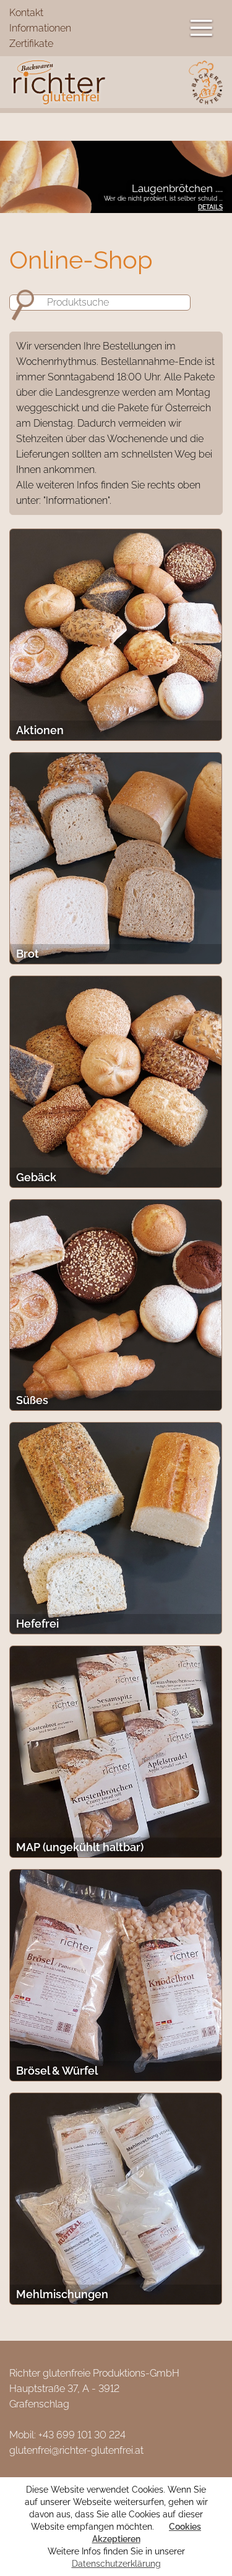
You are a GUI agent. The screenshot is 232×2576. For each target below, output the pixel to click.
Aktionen (40, 730)
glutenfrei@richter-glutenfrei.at (76, 2450)
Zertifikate (31, 44)
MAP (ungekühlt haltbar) (80, 1847)
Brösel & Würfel (57, 2071)
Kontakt (26, 13)
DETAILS (210, 207)
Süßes (32, 1400)
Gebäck (36, 1177)
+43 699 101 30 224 (82, 2435)
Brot (28, 954)
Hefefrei (37, 1624)
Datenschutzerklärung (116, 2564)
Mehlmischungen (62, 2294)
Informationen (40, 28)
